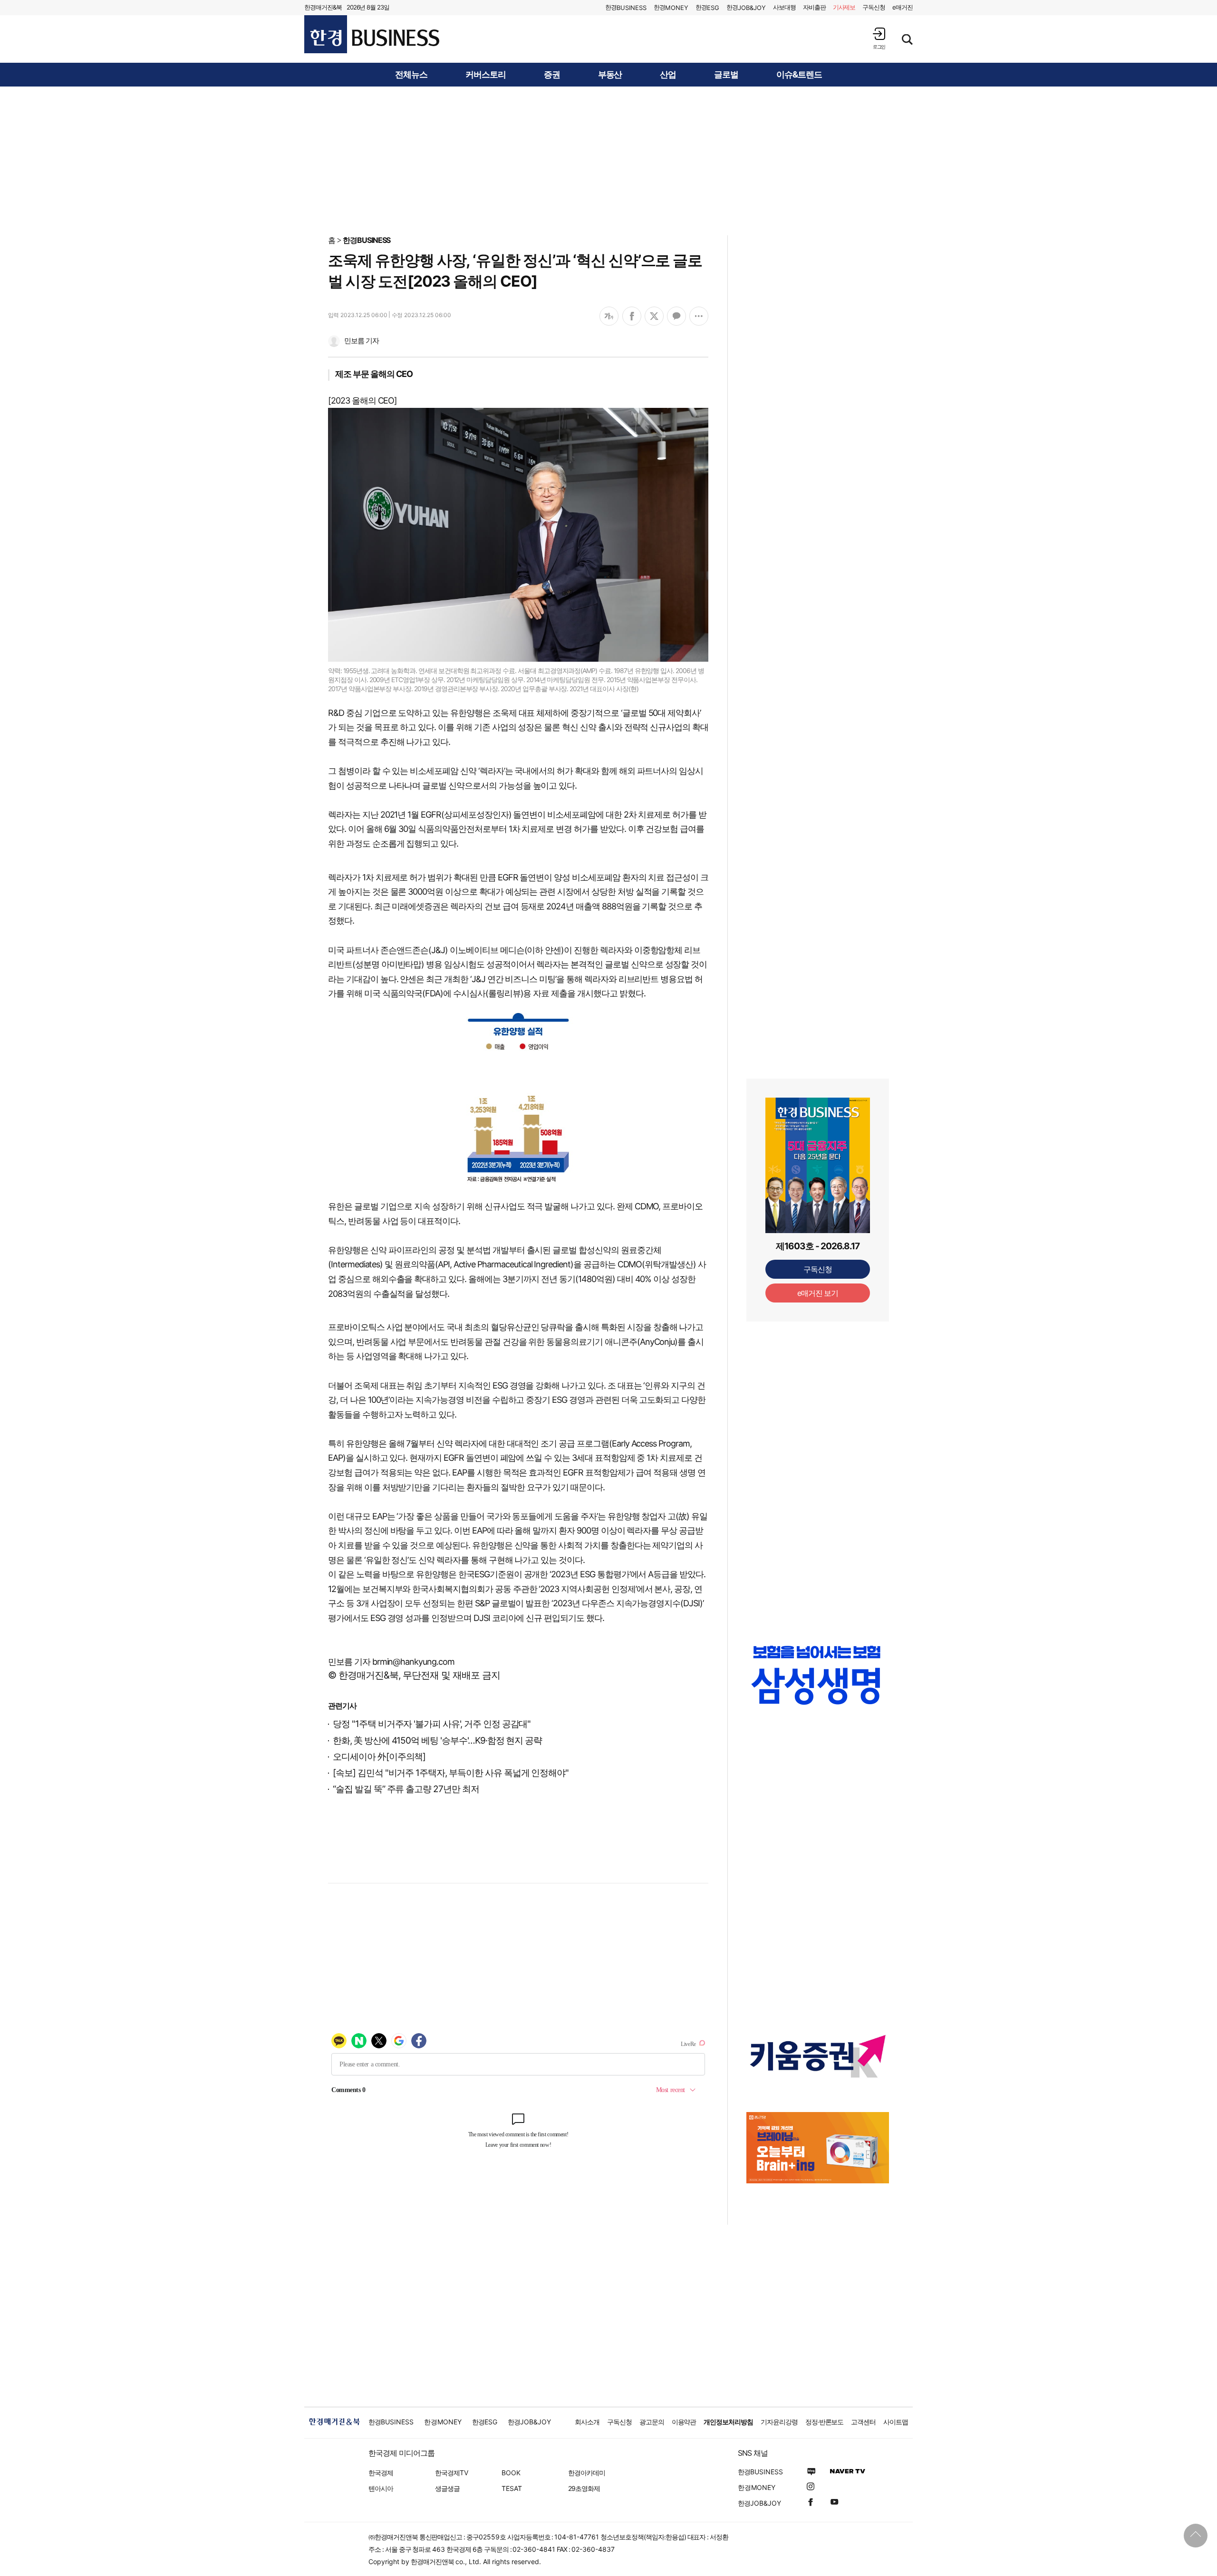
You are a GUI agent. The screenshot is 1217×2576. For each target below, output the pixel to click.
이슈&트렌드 (799, 75)
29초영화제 (584, 2488)
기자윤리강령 (779, 2422)
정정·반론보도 (825, 2422)
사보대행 (784, 7)
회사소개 (587, 2422)
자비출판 (814, 7)
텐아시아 (381, 2488)
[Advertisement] (608, 160)
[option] (818, 1675)
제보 (844, 7)
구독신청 (874, 7)
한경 (626, 7)
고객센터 (863, 2422)
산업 (668, 75)
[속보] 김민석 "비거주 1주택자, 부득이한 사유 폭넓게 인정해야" (451, 1773)
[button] (879, 38)
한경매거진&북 (323, 7)
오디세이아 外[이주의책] (379, 1757)
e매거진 (903, 7)
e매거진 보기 (818, 1293)
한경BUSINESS (367, 240)
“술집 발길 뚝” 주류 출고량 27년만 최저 (406, 1789)
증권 (552, 75)
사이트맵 (896, 2422)
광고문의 (652, 2422)
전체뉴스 (411, 75)
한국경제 (381, 2473)
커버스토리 (486, 75)
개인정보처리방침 (728, 2422)
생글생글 (447, 2488)
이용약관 (684, 2422)
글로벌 (726, 75)
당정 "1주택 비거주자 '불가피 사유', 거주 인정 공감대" (432, 1724)
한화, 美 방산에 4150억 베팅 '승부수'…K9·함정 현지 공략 (437, 1741)
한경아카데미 (587, 2473)
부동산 (610, 75)
